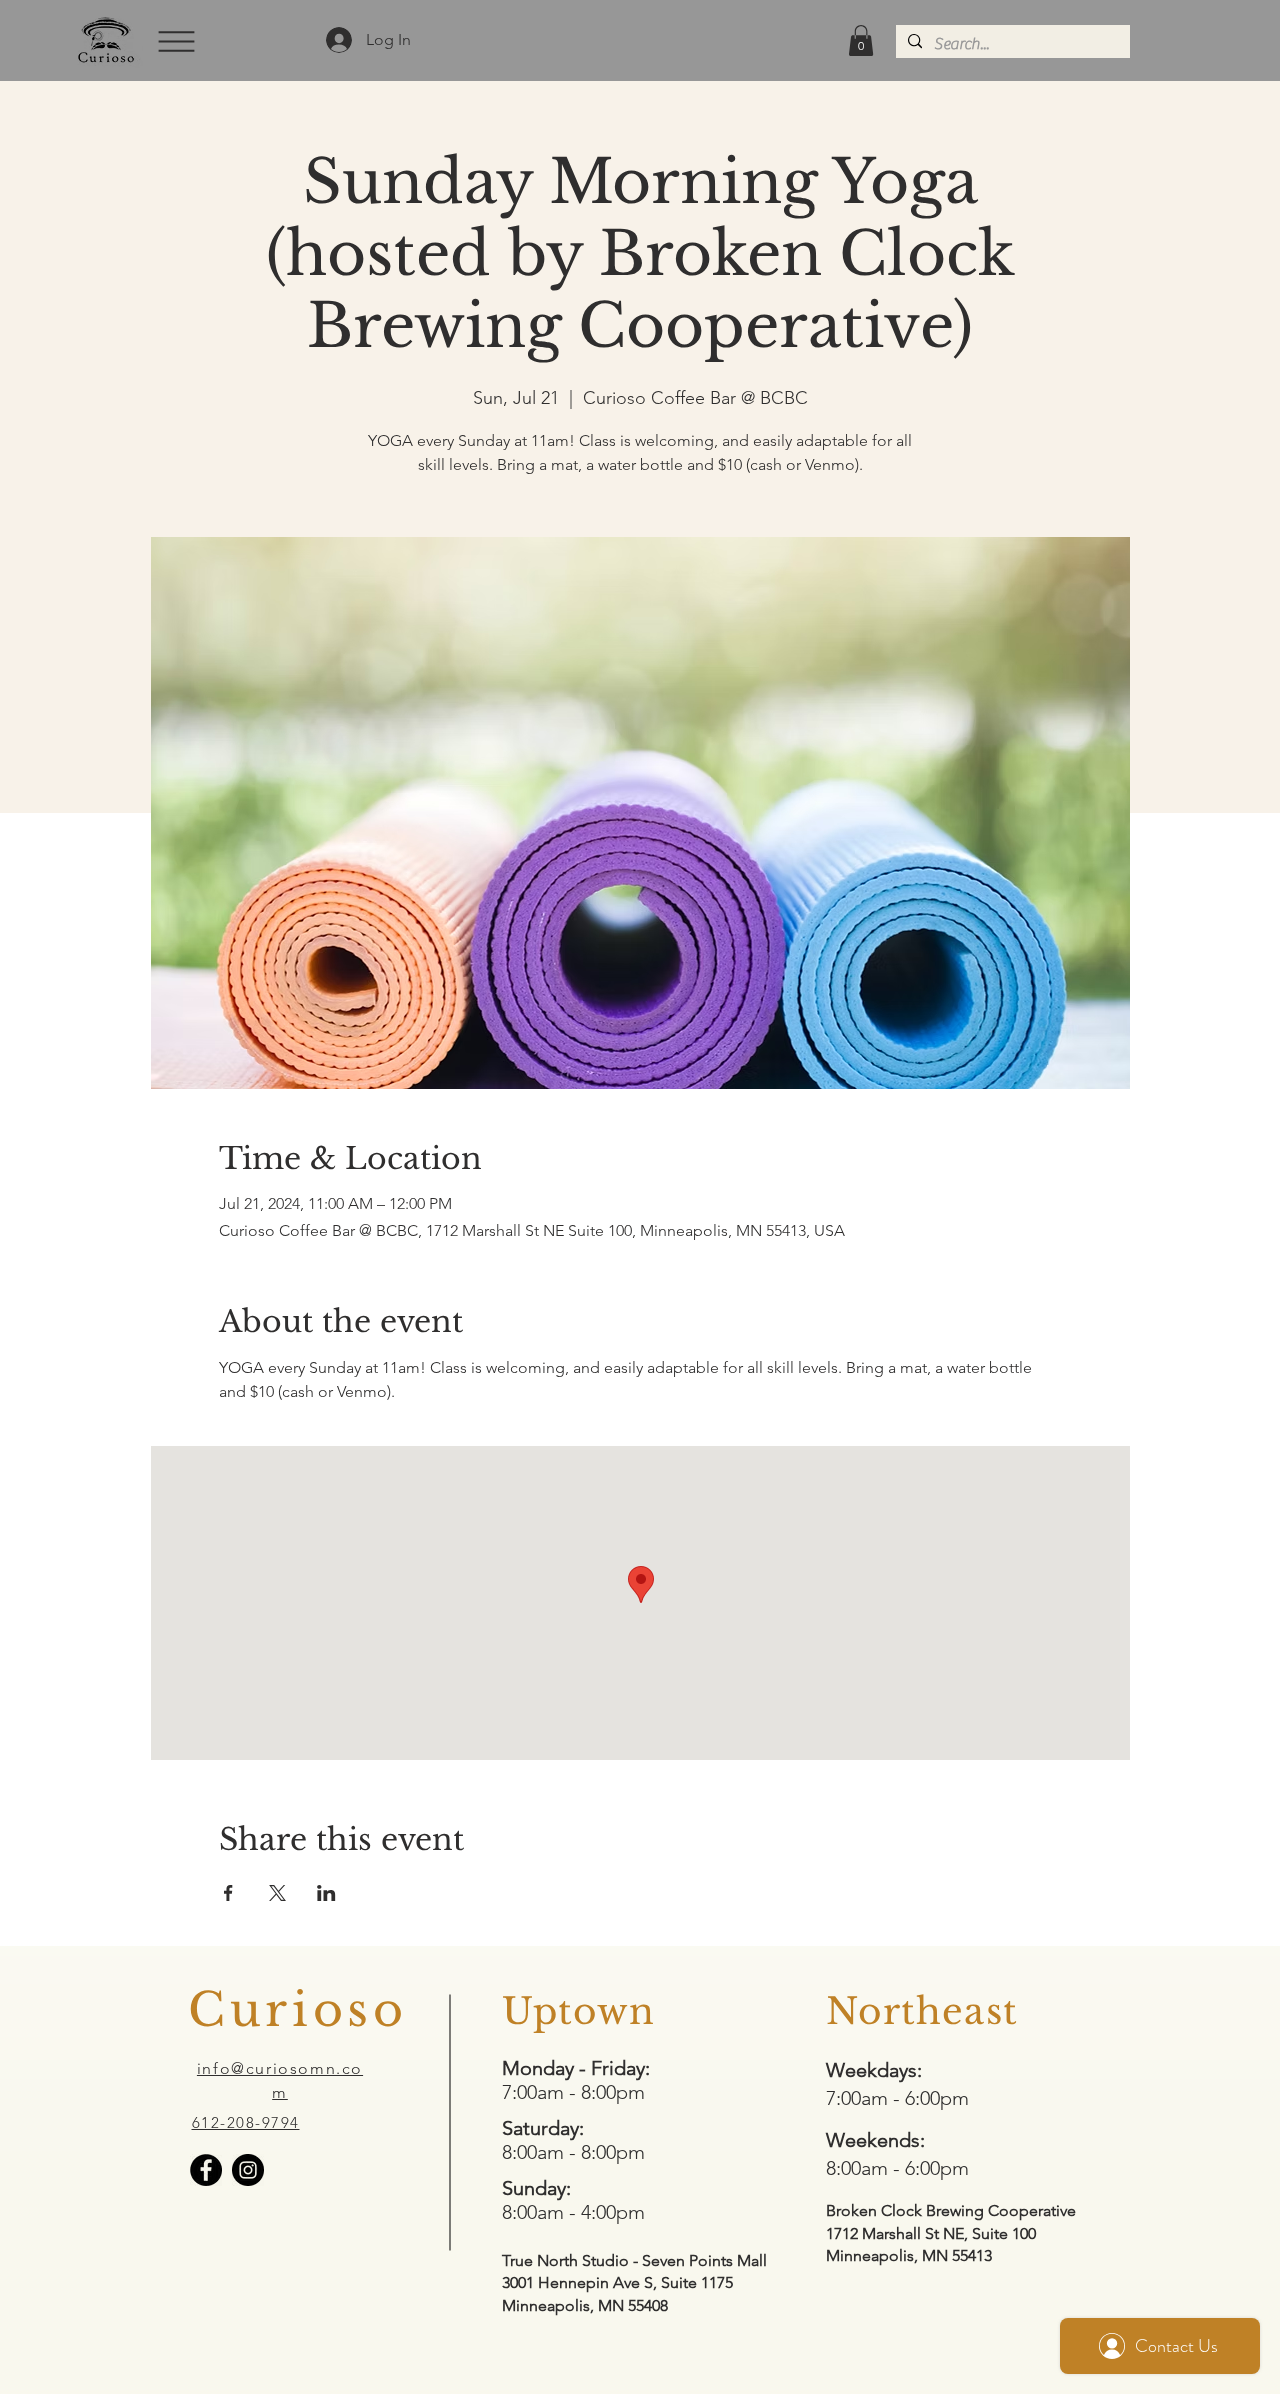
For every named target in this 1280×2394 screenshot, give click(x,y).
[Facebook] (206, 2170)
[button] (174, 41)
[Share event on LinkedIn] (326, 1893)
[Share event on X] (277, 1893)
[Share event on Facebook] (228, 1893)
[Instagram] (248, 2170)
